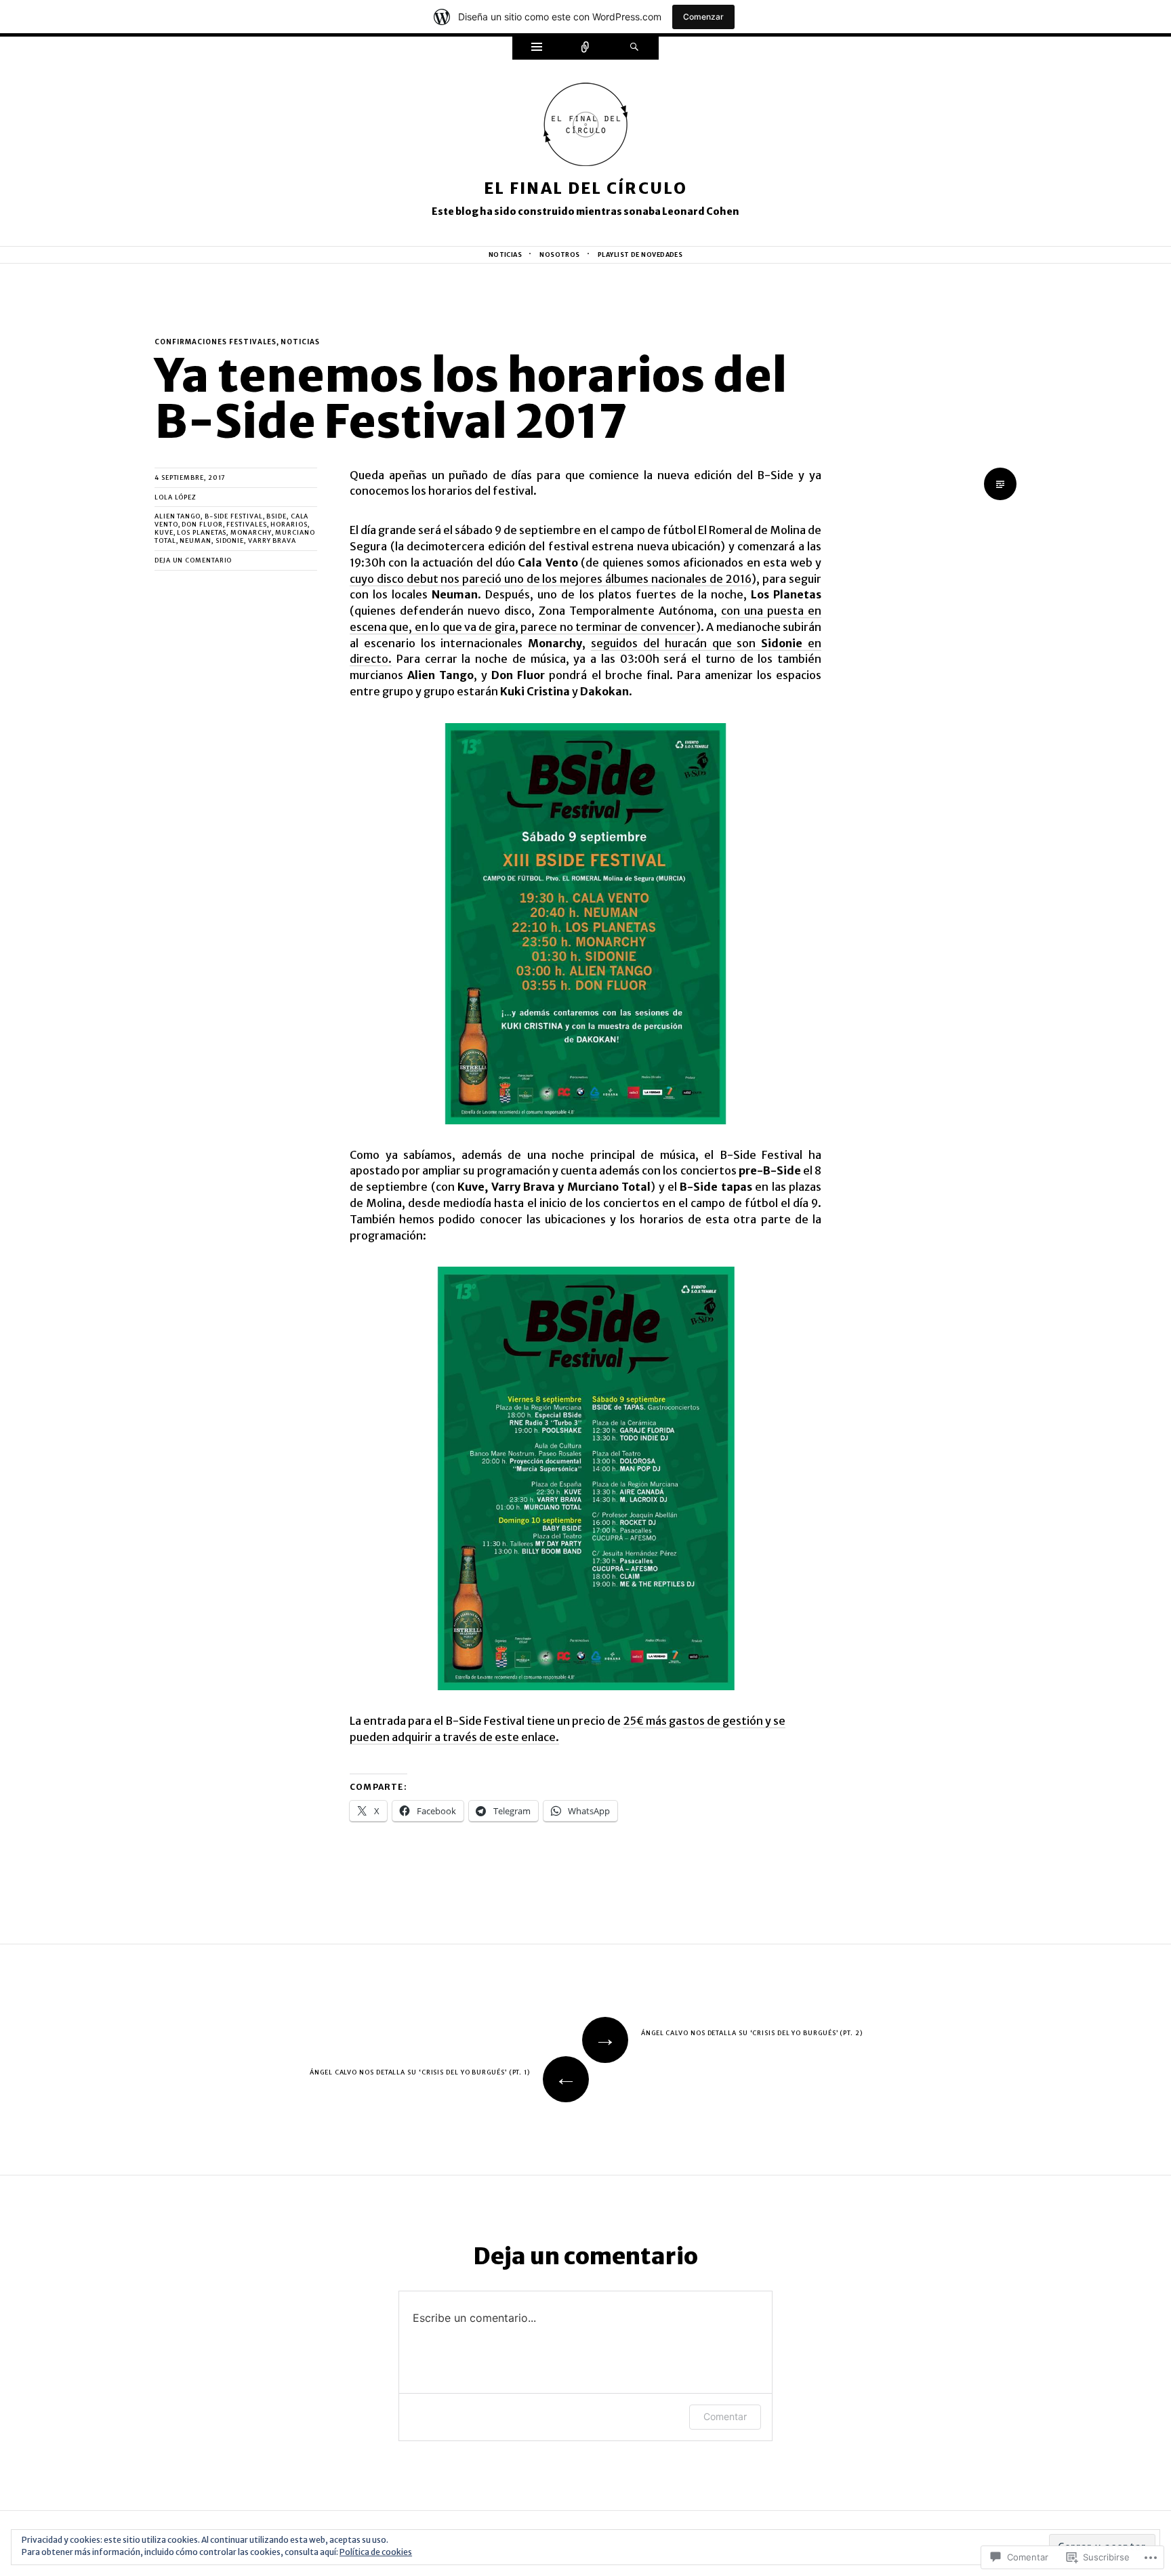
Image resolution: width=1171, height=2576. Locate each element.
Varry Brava (272, 540)
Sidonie (230, 540)
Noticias (506, 254)
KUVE (164, 532)
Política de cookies (376, 2552)
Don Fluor (202, 524)
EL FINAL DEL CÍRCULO (585, 188)
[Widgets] (537, 48)
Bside (276, 516)
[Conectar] (585, 48)
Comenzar (703, 17)
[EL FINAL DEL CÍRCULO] (585, 129)
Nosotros (560, 254)
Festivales (246, 524)
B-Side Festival (234, 516)
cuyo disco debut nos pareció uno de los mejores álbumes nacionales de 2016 (551, 579)
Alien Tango (178, 516)
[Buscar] (634, 48)
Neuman (195, 540)
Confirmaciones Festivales (215, 342)
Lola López (176, 497)
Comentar (725, 2416)
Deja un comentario (193, 560)
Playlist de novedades (640, 254)
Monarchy (251, 532)
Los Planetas (202, 532)
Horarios (289, 524)
